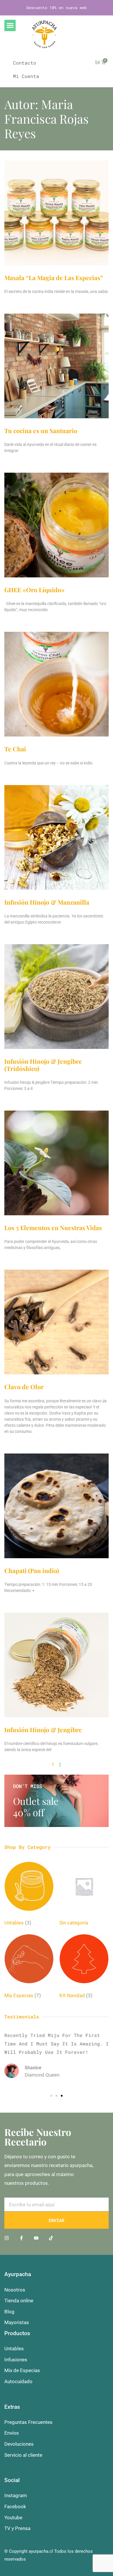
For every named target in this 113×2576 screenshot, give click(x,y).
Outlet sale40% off (36, 1807)
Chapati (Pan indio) (32, 1570)
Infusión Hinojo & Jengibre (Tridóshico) (43, 1065)
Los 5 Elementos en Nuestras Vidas (53, 1227)
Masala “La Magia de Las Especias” (54, 277)
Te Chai (15, 749)
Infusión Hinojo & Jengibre (43, 1730)
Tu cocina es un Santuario (41, 430)
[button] (10, 25)
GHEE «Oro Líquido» (34, 590)
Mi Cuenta (26, 76)
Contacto (25, 63)
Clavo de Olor (24, 1387)
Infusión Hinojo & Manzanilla (47, 902)
